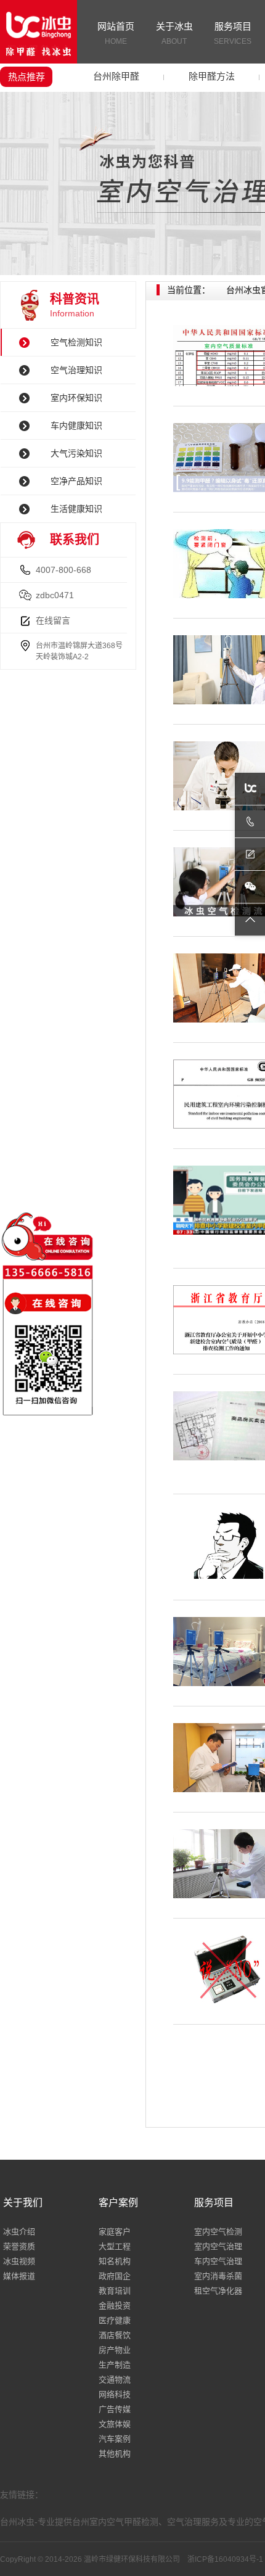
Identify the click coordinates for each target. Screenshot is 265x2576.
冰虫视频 (19, 2261)
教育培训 (115, 2291)
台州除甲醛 (116, 76)
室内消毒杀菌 (218, 2276)
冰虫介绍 (19, 2232)
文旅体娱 (115, 2424)
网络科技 (115, 2394)
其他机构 (115, 2454)
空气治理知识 (76, 370)
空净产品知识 (76, 481)
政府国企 (115, 2276)
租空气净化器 (218, 2291)
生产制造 (115, 2365)
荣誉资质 (19, 2246)
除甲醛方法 (212, 76)
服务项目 (233, 33)
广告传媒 (115, 2409)
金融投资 (115, 2306)
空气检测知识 (76, 342)
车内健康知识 (76, 426)
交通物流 (115, 2380)
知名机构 (115, 2261)
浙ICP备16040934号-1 (225, 2559)
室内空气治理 (218, 2246)
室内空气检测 (218, 2232)
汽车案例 (115, 2439)
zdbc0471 (55, 595)
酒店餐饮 (115, 2335)
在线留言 (53, 620)
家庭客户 (115, 2232)
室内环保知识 (76, 398)
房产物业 (115, 2350)
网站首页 (116, 33)
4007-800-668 (63, 570)
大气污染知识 (76, 453)
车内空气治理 (218, 2261)
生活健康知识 (76, 509)
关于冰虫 (174, 33)
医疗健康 (115, 2320)
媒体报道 (19, 2276)
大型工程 (115, 2246)
